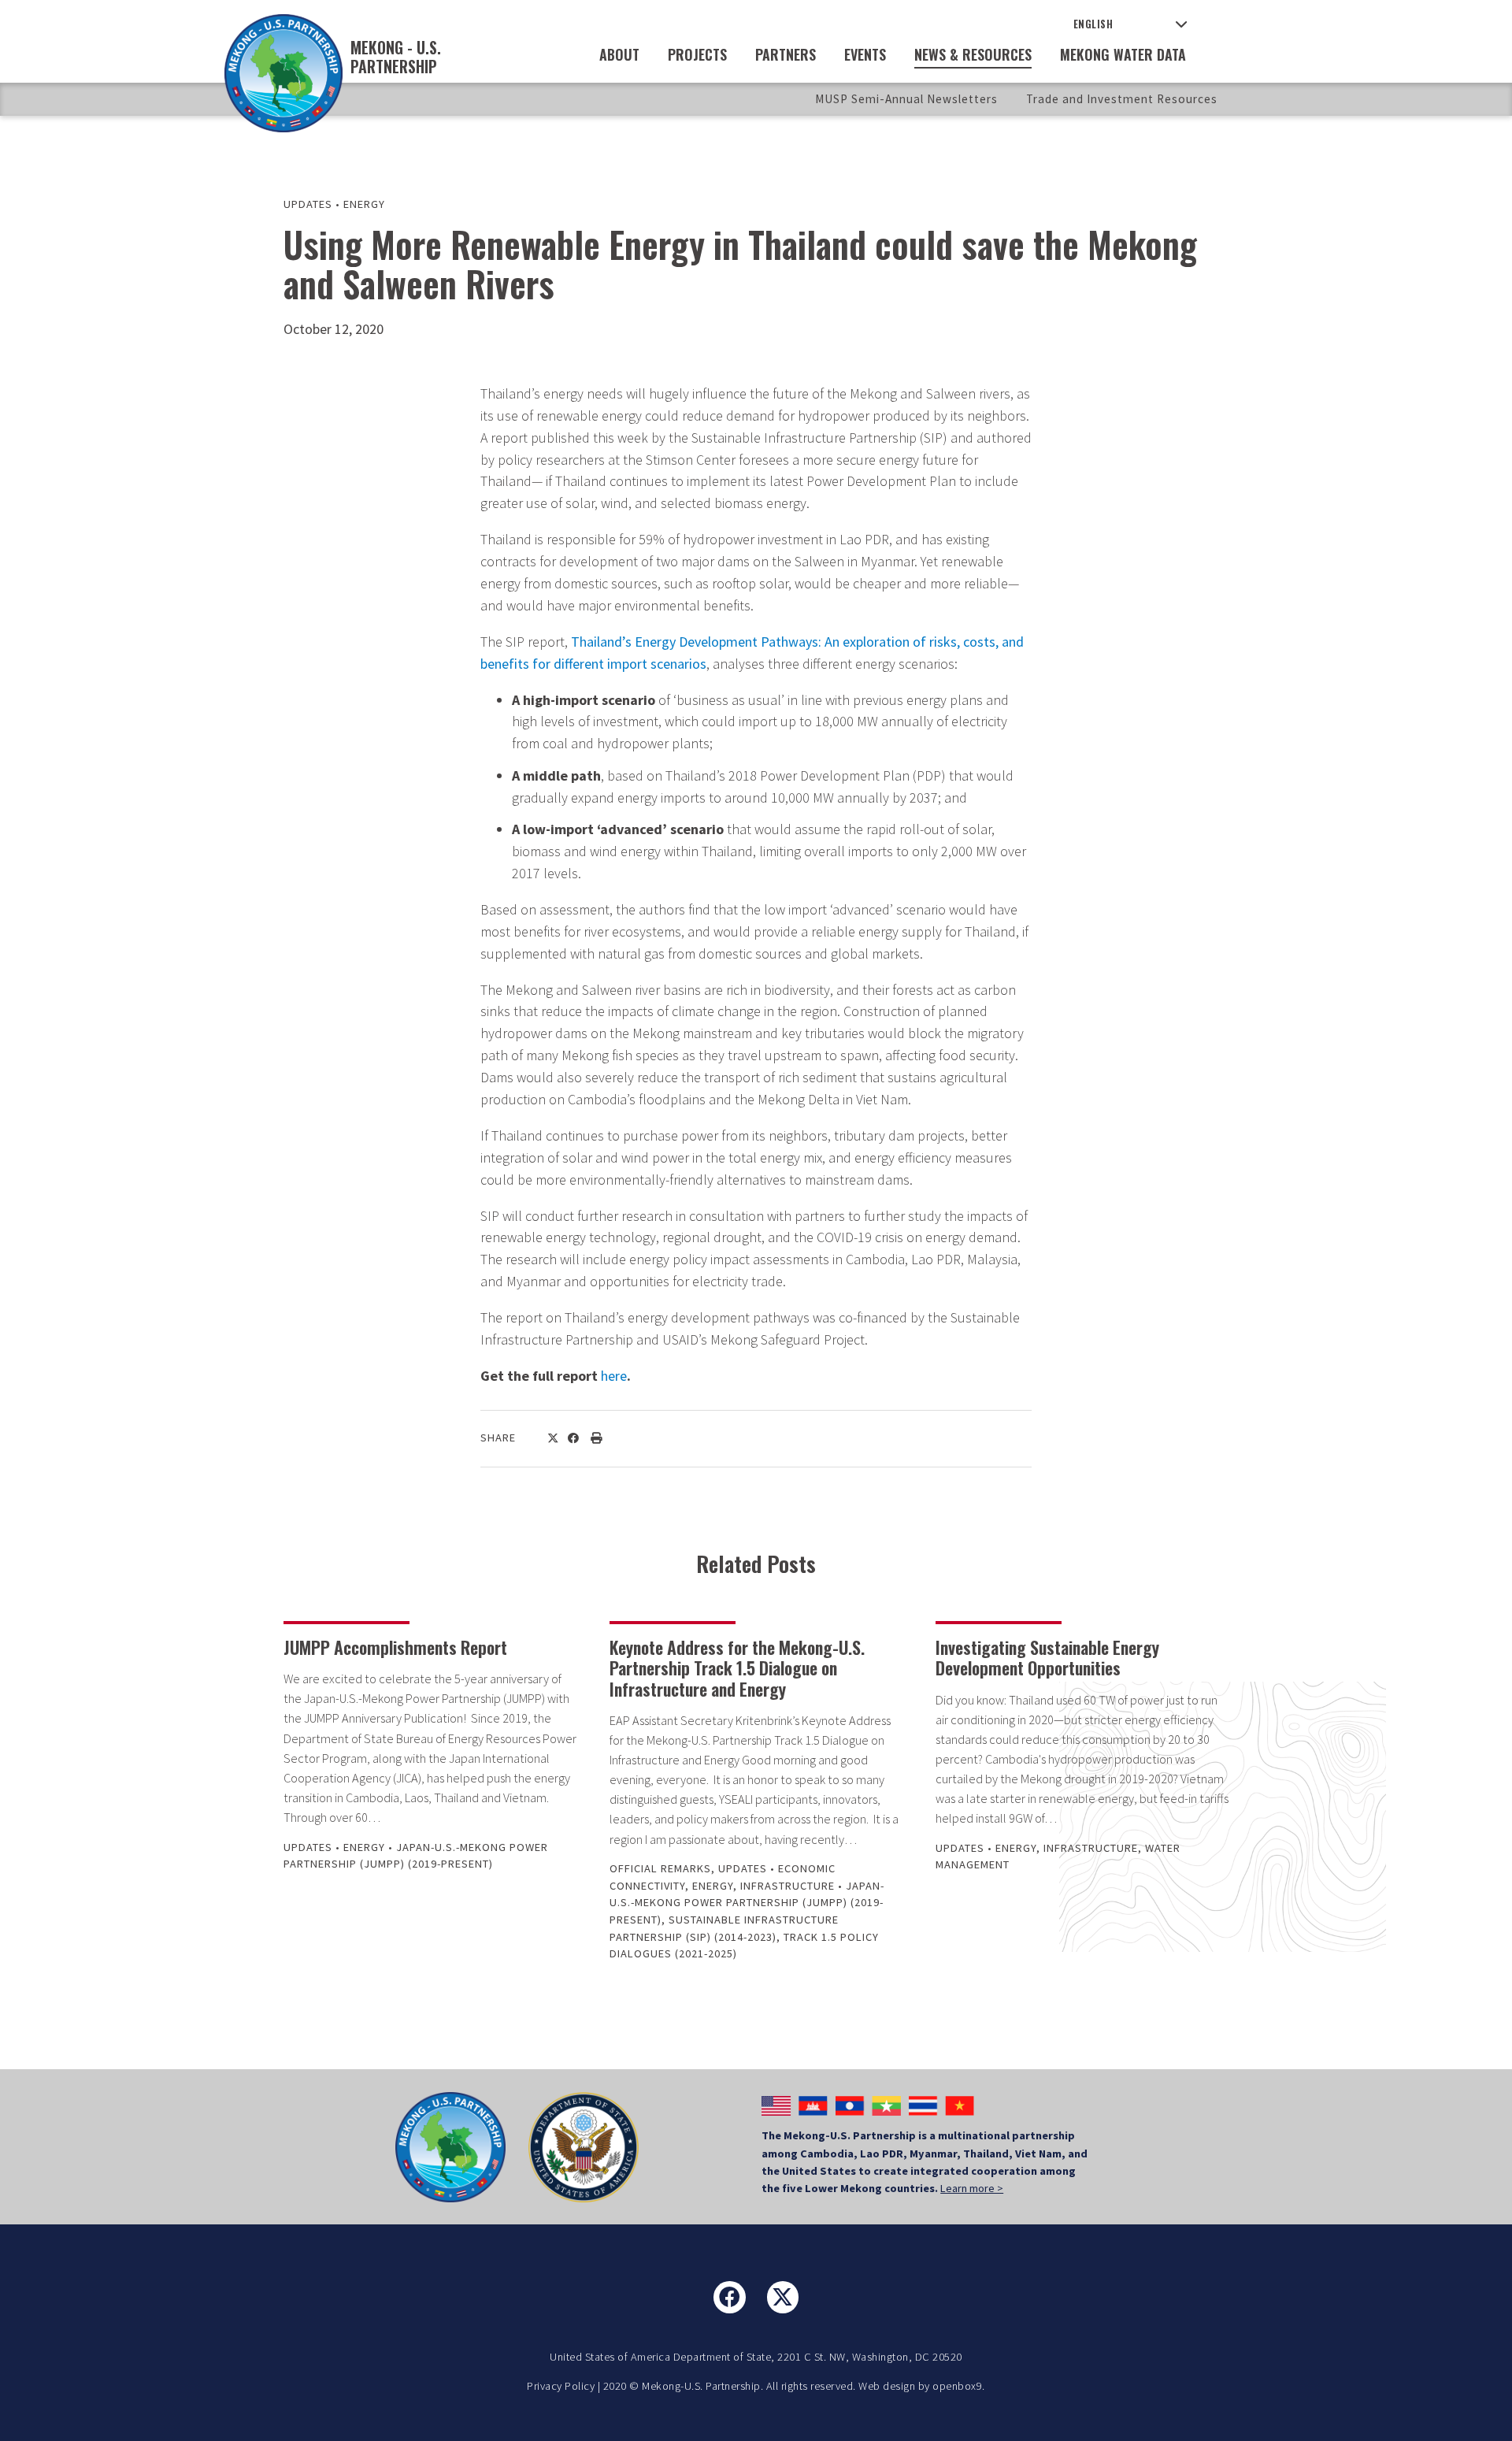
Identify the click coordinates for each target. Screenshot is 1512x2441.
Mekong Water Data (1123, 54)
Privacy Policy (561, 2386)
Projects (697, 54)
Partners (786, 54)
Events (865, 54)
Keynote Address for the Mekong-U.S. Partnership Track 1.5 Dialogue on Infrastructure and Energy (737, 1668)
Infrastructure (787, 1886)
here (614, 1376)
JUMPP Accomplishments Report (395, 1647)
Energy (364, 204)
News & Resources (973, 54)
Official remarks (660, 1868)
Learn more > (972, 2188)
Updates (308, 204)
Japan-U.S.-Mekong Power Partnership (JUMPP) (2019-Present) (747, 1903)
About (619, 54)
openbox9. (959, 2386)
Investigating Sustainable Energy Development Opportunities (1047, 1657)
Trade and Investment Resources (1122, 99)
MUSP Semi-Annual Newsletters (906, 99)
